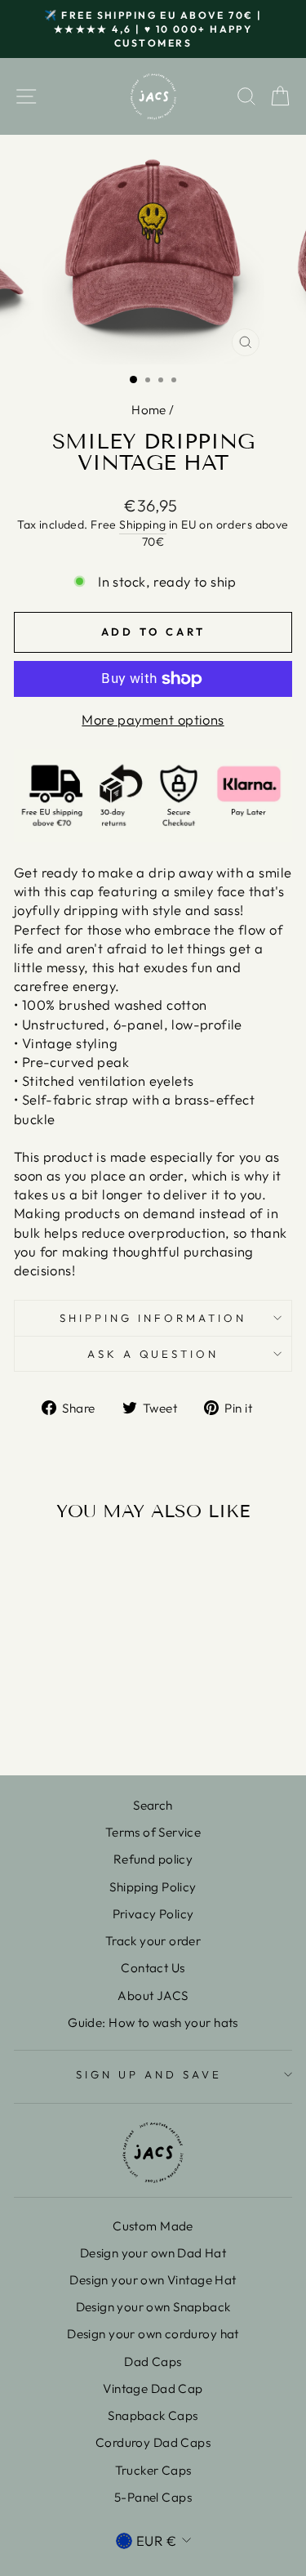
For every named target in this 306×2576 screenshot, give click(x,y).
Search (153, 1805)
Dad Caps (153, 2362)
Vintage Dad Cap (153, 2388)
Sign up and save (149, 2074)
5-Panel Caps (153, 2497)
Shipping (142, 525)
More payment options (153, 719)
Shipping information (153, 1318)
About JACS (153, 1996)
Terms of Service (153, 1832)
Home (149, 410)
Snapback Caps (153, 2415)
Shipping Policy (153, 1887)
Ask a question (153, 1354)
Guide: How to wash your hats (153, 2022)
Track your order (153, 1941)
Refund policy (153, 1859)
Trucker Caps (153, 2470)
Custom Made (153, 2226)
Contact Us (153, 1968)
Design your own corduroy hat (153, 2334)
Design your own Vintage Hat (153, 2280)
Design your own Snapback (153, 2307)
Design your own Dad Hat (153, 2253)
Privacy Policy (153, 1914)
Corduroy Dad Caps (153, 2442)
